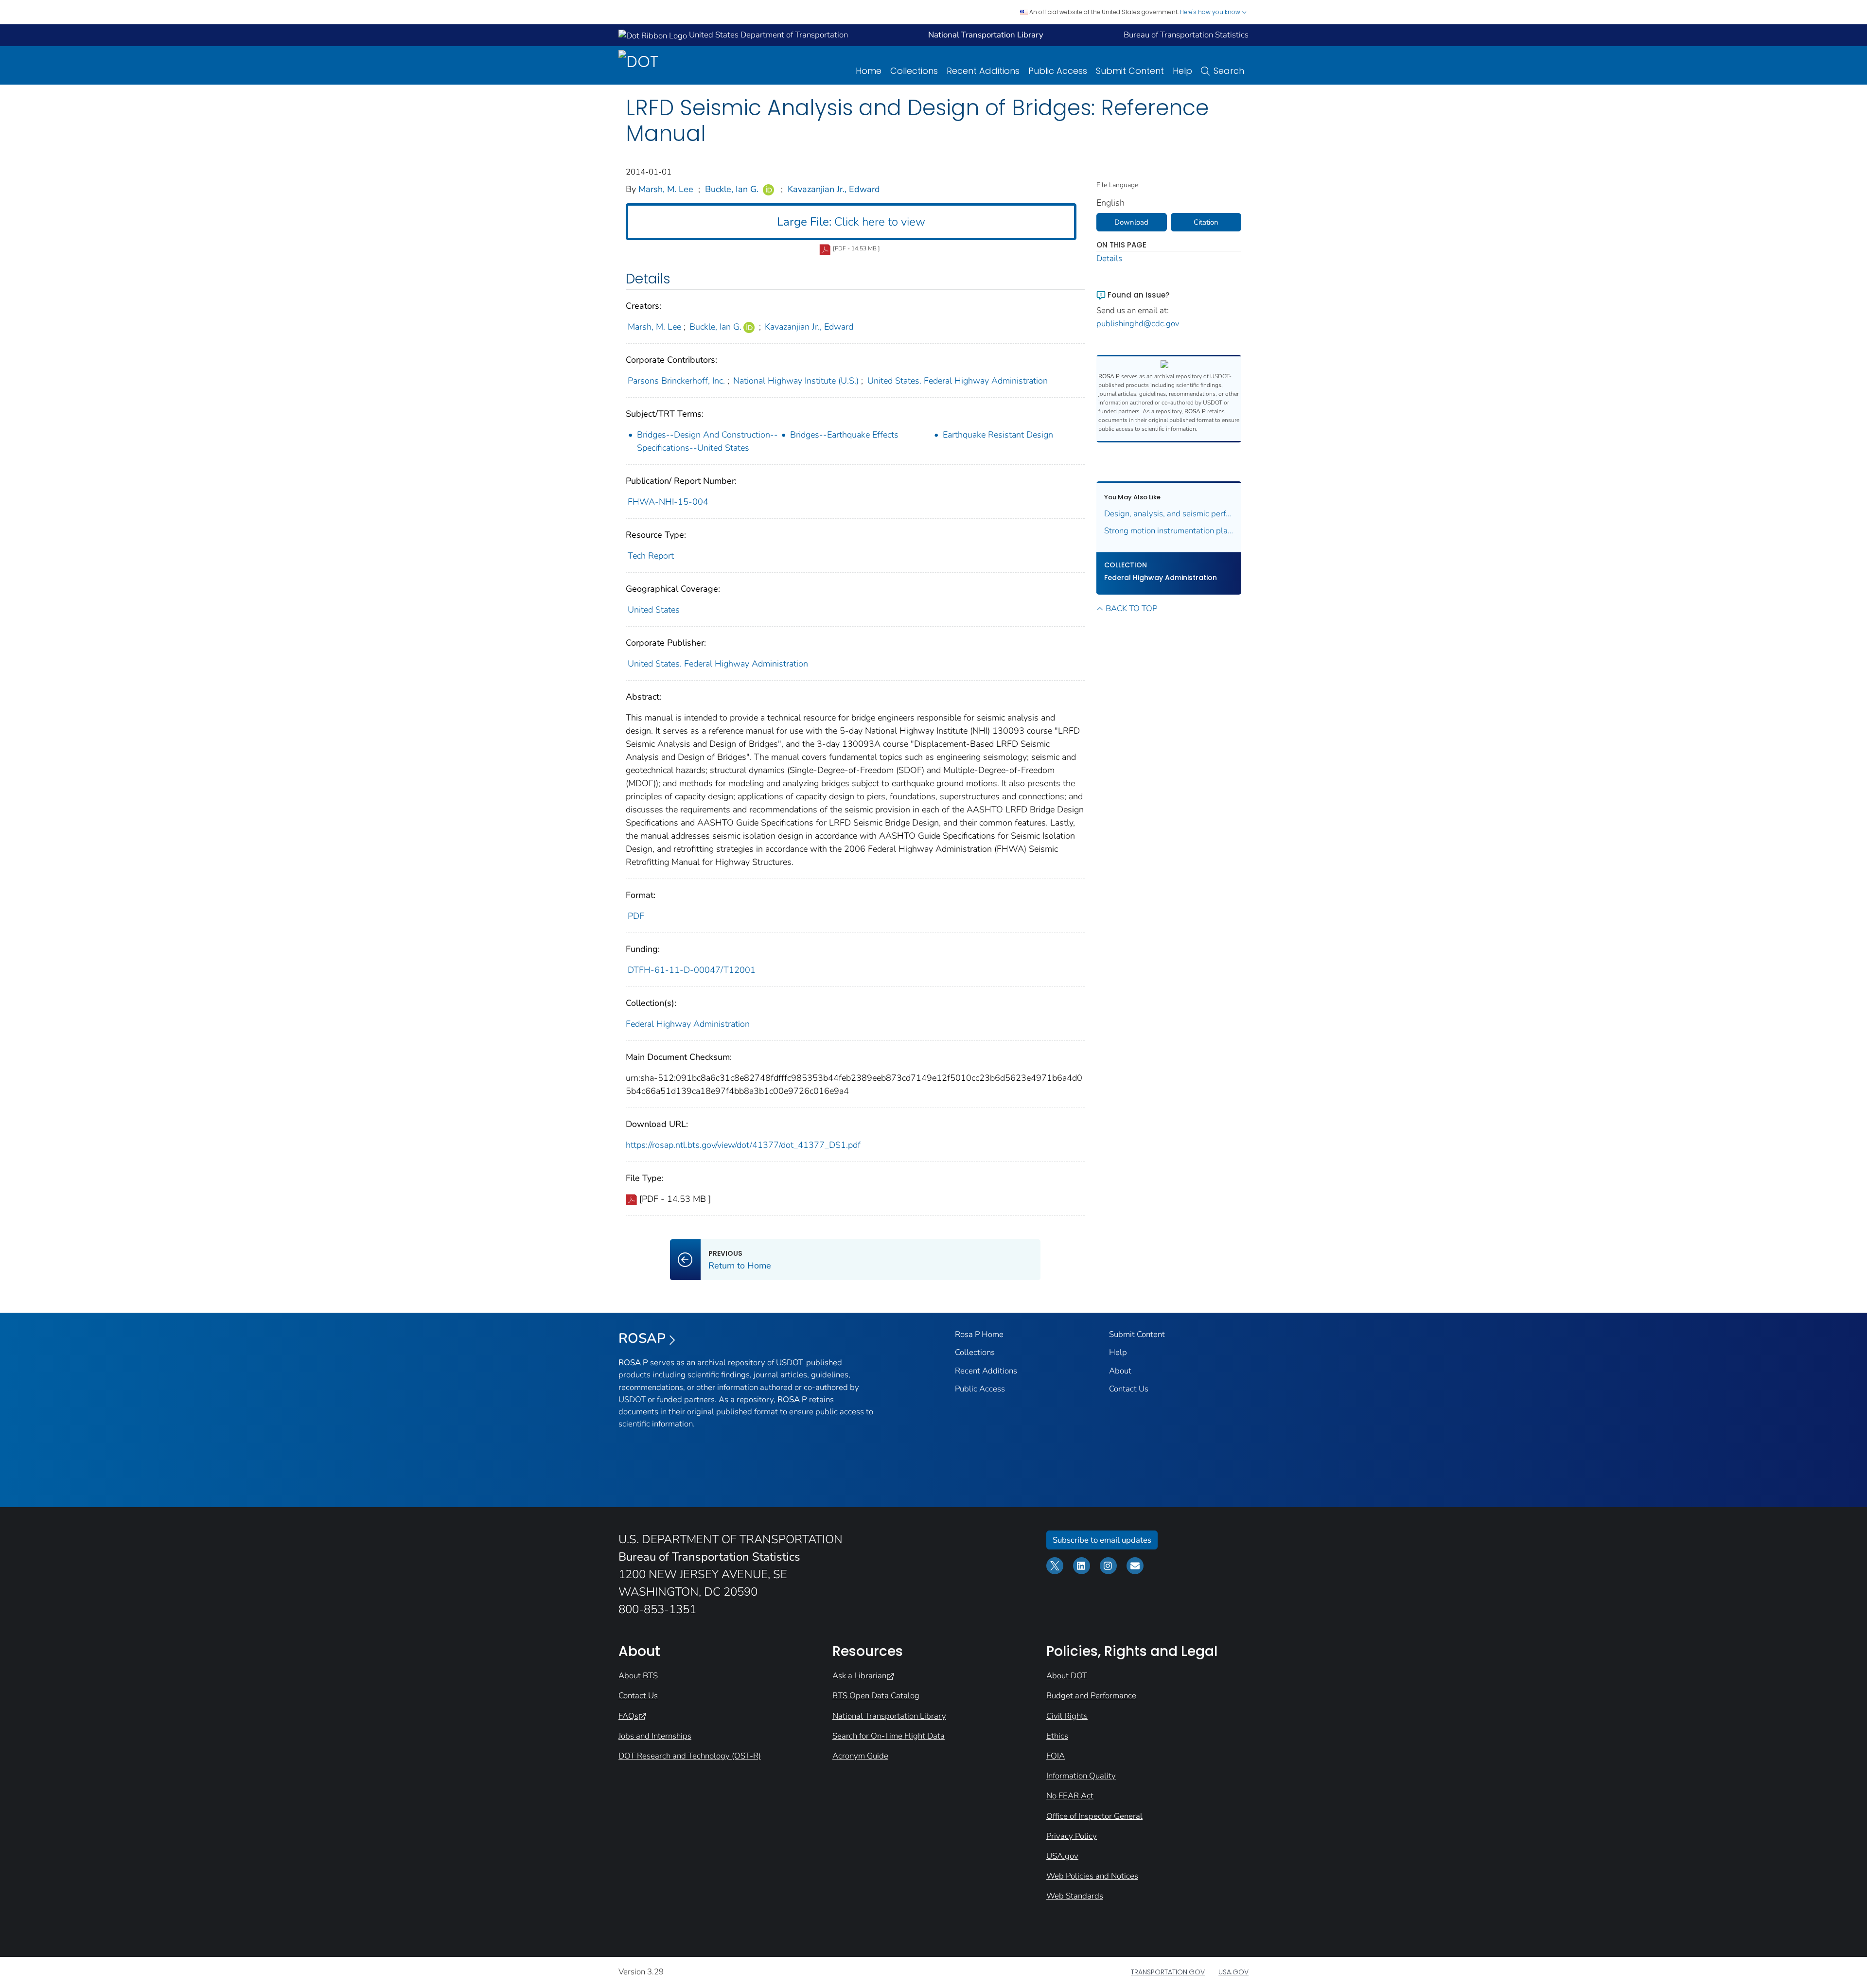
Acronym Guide (860, 1756)
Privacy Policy (1072, 1836)
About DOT (1067, 1676)
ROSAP (642, 1338)
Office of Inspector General (1094, 1816)
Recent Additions (983, 71)
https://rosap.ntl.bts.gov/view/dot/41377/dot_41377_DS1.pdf (743, 1145)
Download (1131, 222)
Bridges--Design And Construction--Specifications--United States (707, 441)
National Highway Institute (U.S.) (796, 381)
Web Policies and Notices (1092, 1876)
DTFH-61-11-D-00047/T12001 (692, 970)
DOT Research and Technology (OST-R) (690, 1756)
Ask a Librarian (859, 1676)
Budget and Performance (1091, 1696)
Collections (914, 71)
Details (1109, 258)
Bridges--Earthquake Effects (844, 435)
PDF (636, 916)
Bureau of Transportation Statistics (1186, 35)
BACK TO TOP (1131, 608)
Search (1229, 71)
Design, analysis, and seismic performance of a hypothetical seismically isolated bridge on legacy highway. (1169, 514)
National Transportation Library (889, 1716)
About (1120, 1371)
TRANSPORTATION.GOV (1168, 1972)
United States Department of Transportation (767, 35)
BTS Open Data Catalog (876, 1696)
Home (869, 71)
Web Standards (1075, 1896)
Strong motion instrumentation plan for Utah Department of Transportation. (1169, 531)
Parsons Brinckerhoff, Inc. (676, 381)
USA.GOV (1233, 1972)
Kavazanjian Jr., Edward (834, 189)
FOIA (1056, 1756)
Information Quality (1081, 1776)
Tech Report (651, 556)
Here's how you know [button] (1211, 12)
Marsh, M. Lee (666, 189)
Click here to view (851, 222)
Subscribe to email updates (1102, 1540)
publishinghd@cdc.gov (1138, 324)
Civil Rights (1067, 1716)
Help (1182, 71)
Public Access (1058, 71)
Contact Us (1129, 1389)
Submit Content (1130, 71)
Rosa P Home (979, 1334)
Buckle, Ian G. (732, 189)
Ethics (1057, 1736)
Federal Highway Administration (688, 1024)
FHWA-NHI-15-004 (668, 502)
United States (654, 610)
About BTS (638, 1676)
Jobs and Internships (655, 1736)
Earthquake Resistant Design (998, 435)
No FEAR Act (1070, 1796)
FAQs (628, 1716)
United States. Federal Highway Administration (958, 381)
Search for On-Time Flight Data (889, 1736)
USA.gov (1062, 1856)
